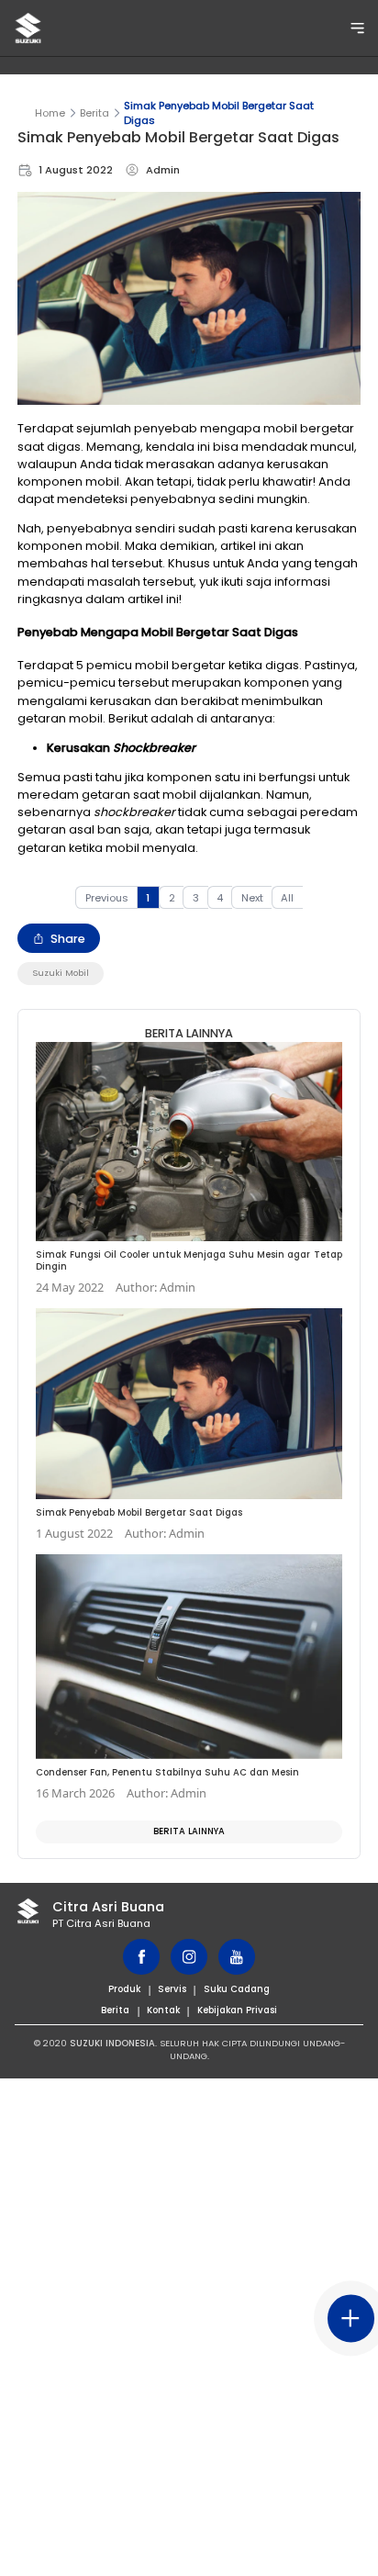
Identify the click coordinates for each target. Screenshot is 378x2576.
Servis (172, 1989)
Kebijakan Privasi (237, 2010)
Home (50, 113)
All (287, 898)
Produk (124, 1989)
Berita (94, 113)
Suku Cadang (237, 1989)
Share (68, 939)
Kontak (163, 2010)
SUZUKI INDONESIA (112, 2043)
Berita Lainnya (189, 1831)
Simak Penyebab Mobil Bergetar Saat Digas (219, 113)
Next (252, 898)
